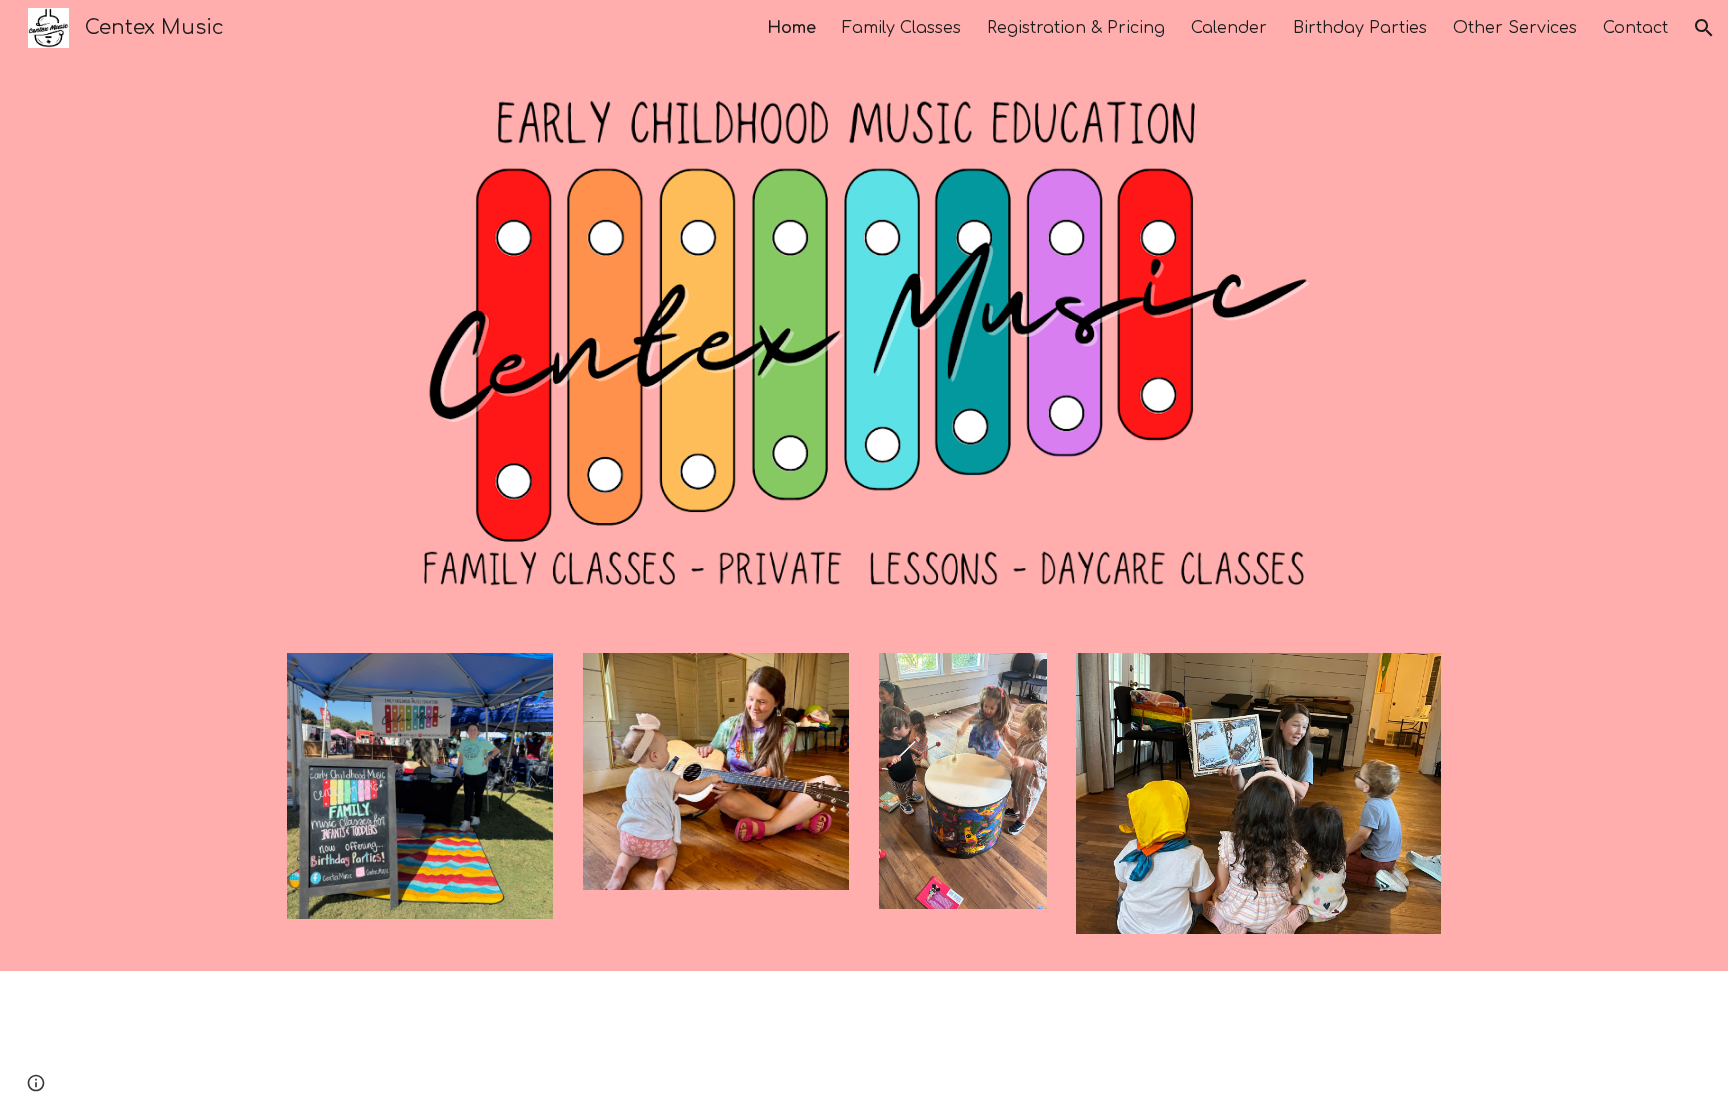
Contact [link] (1635, 28)
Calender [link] (1229, 28)
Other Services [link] (1515, 28)
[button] (1704, 28)
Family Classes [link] (901, 28)
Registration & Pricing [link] (1076, 28)
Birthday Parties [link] (1360, 28)
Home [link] (791, 28)
